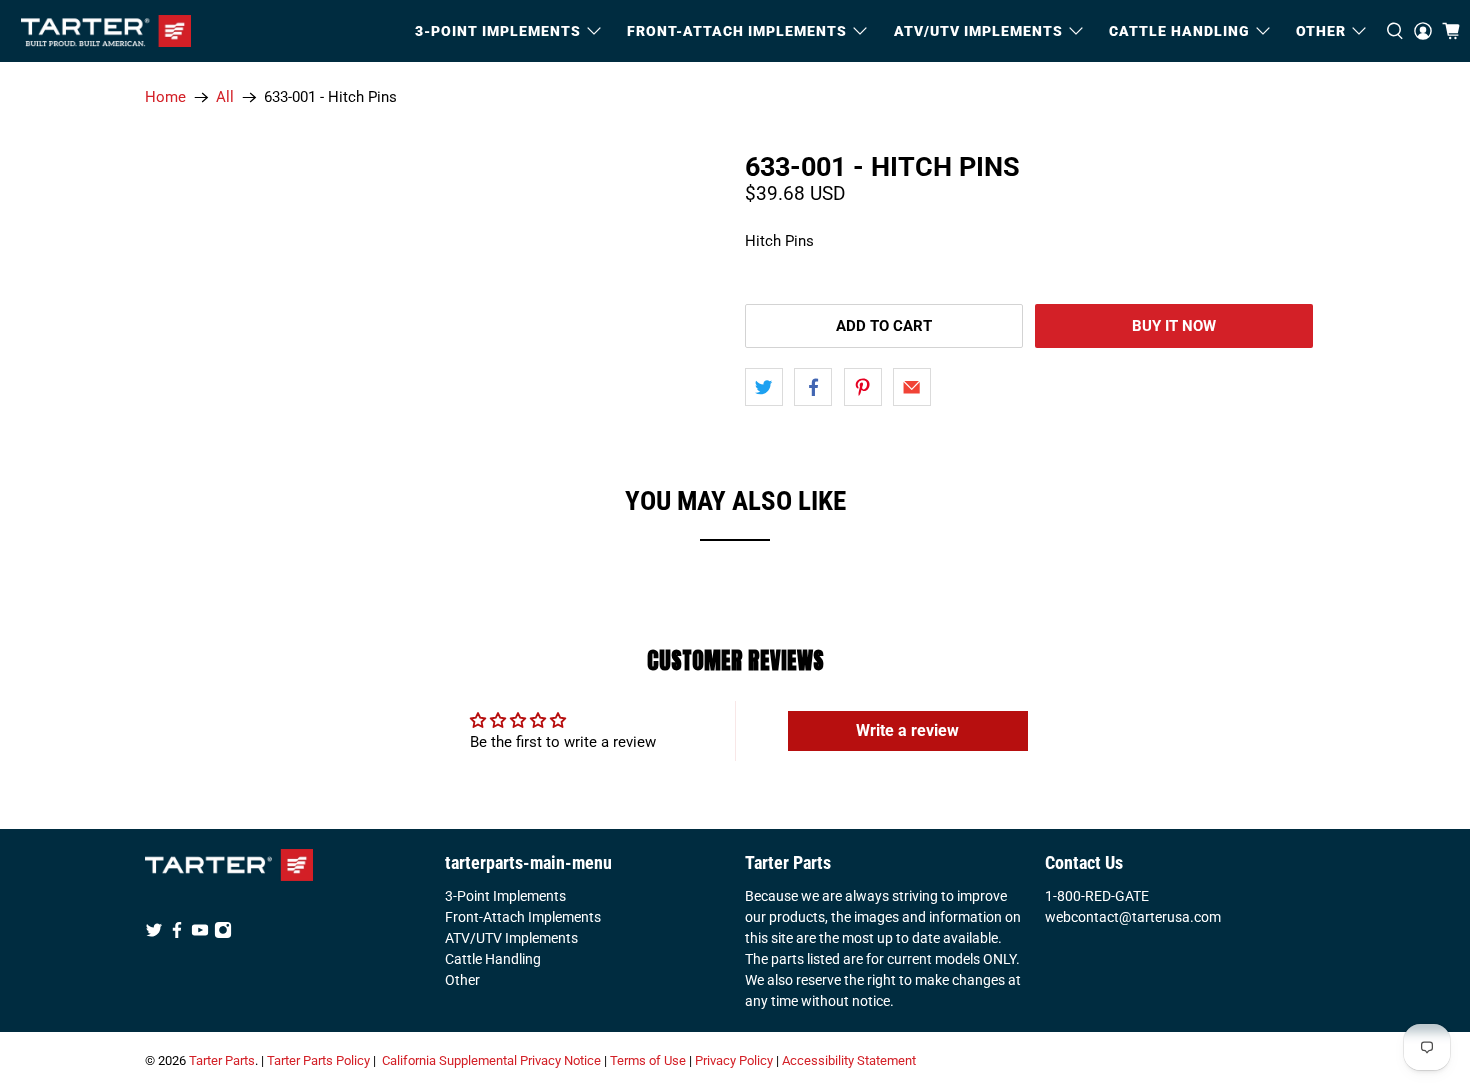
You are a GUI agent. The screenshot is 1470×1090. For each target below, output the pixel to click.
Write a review (907, 730)
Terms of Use (648, 1060)
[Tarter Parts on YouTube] (200, 934)
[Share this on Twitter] (764, 387)
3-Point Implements (505, 896)
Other (462, 980)
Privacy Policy (734, 1060)
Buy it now (1174, 326)
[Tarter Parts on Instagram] (223, 934)
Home (165, 97)
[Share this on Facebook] (813, 387)
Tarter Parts (222, 1060)
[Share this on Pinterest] (863, 387)
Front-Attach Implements (523, 917)
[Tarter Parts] (106, 31)
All (225, 97)
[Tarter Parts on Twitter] (154, 934)
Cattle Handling (1179, 31)
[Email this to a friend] (912, 387)
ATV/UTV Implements (511, 938)
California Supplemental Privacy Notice (491, 1060)
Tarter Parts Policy (318, 1060)
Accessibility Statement (849, 1060)
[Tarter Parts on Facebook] (177, 934)
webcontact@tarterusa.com (1133, 917)
